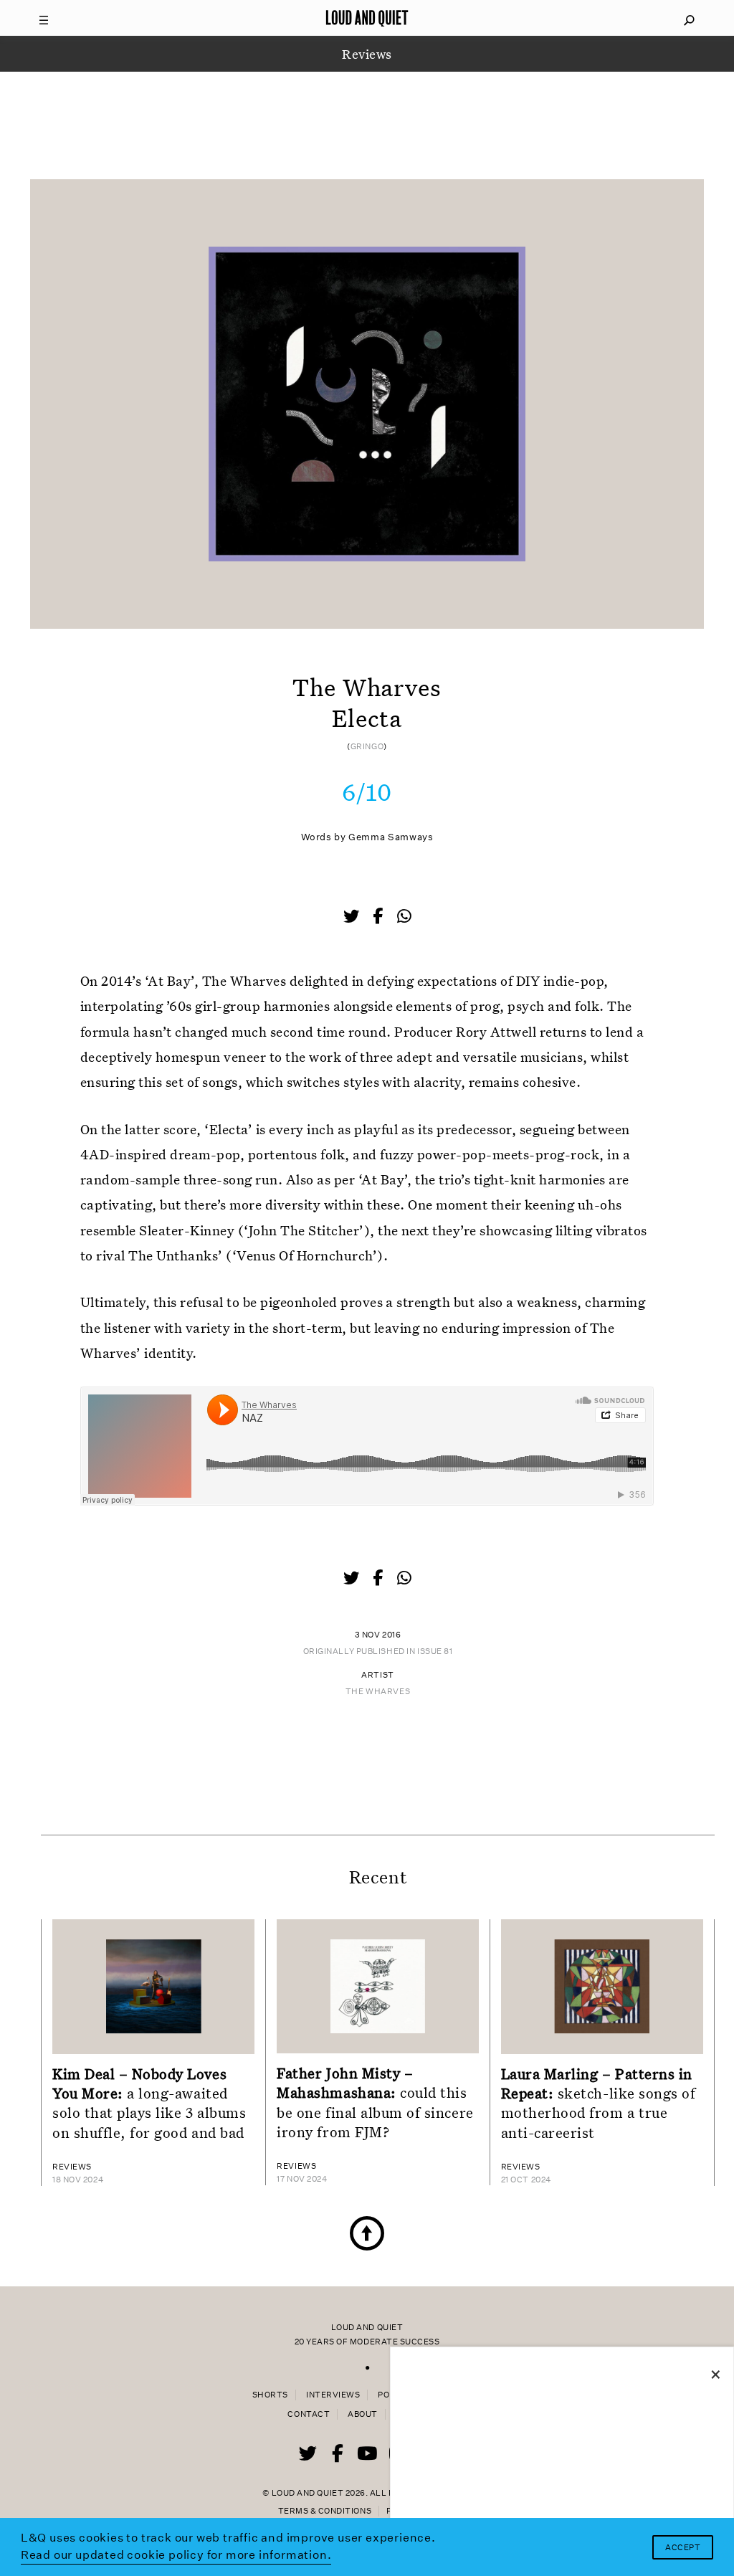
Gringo (367, 747)
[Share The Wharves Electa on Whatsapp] (404, 917)
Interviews (333, 2395)
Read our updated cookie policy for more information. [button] (176, 2555)
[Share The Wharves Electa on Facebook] (379, 918)
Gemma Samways (391, 837)
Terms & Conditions (325, 2511)
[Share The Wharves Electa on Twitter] (353, 918)
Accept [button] (683, 2548)
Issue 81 (435, 1651)
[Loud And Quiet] (367, 18)
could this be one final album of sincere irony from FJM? (375, 2102)
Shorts (270, 2395)
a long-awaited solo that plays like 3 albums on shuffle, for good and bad (149, 2103)
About (363, 2414)
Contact (309, 2414)
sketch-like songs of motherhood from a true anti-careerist (599, 2103)
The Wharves (378, 1692)
